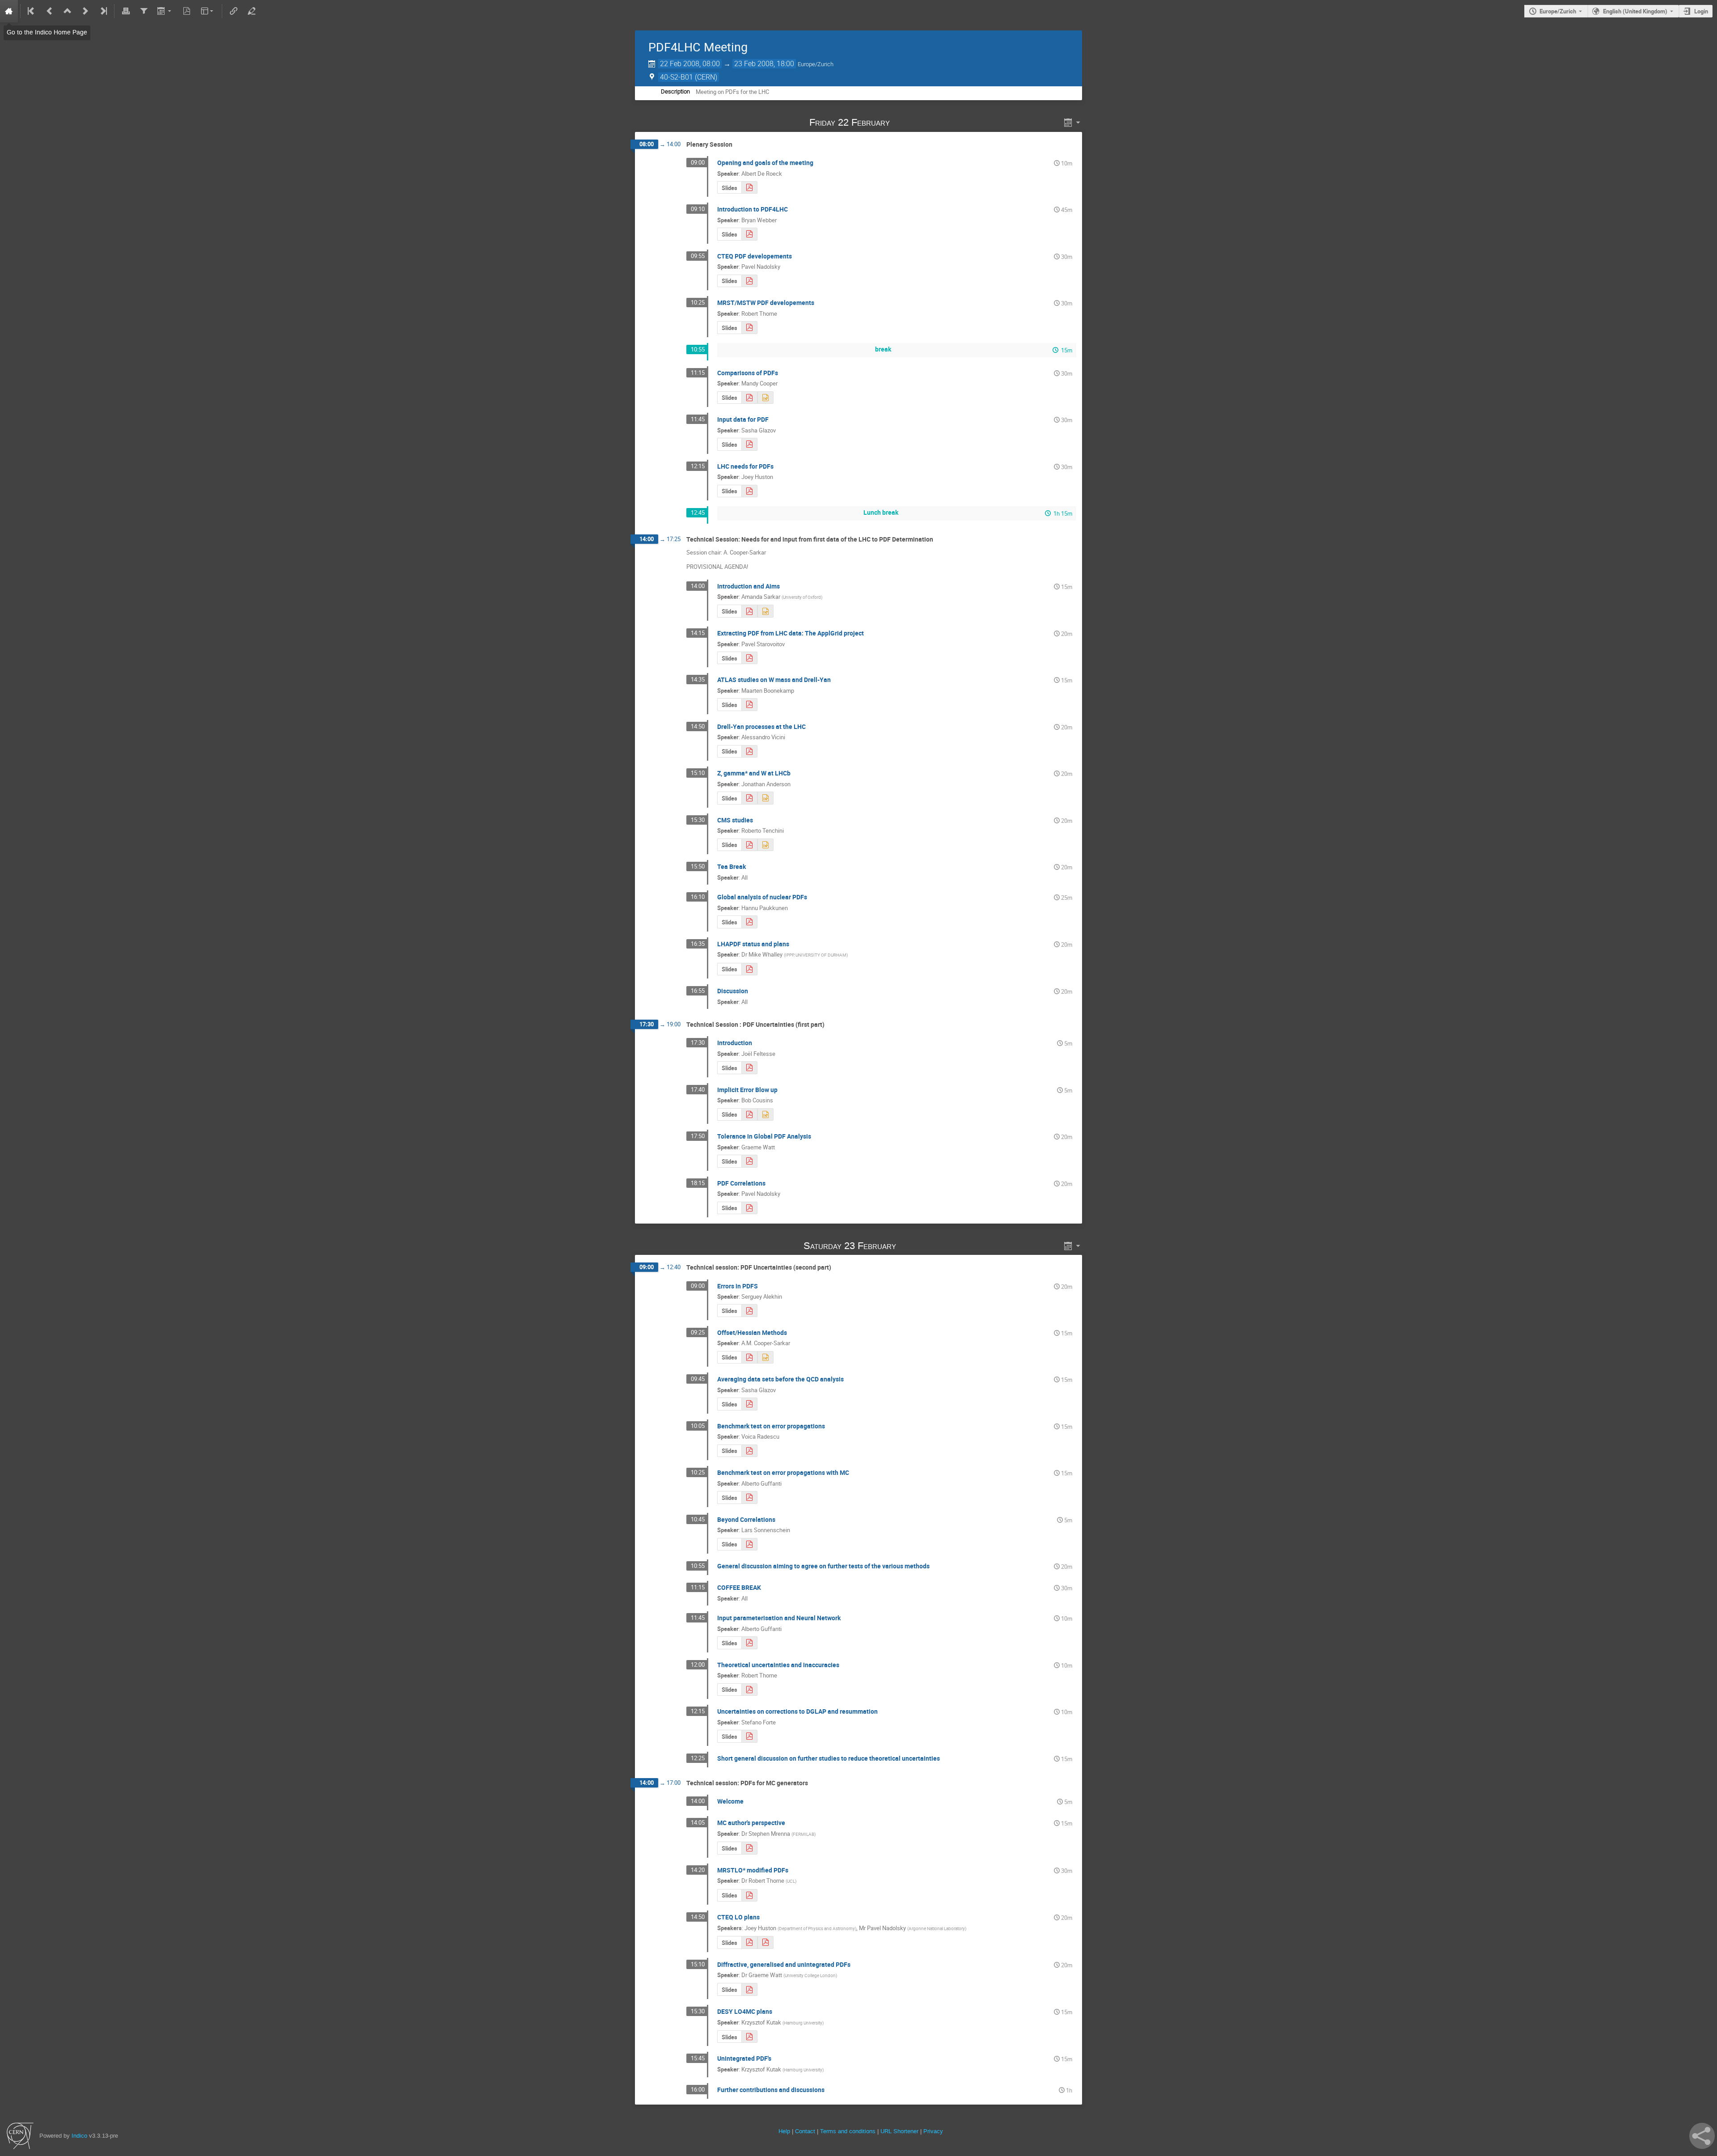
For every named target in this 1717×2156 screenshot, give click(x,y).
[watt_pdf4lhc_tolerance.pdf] (749, 1161)
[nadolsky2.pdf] (749, 1208)
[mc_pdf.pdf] (749, 1848)
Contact (805, 2131)
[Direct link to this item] (903, 122)
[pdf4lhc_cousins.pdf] (749, 1115)
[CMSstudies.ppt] (765, 845)
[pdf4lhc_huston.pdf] (749, 491)
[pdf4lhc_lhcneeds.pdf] (749, 611)
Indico (79, 2136)
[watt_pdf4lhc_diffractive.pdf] (749, 1989)
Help (784, 2131)
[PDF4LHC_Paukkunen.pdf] (749, 922)
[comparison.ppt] (765, 398)
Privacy (933, 2131)
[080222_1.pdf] (749, 281)
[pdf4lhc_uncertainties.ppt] (765, 1358)
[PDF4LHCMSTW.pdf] (749, 328)
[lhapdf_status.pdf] (749, 969)
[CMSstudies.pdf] (749, 845)
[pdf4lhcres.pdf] (749, 1736)
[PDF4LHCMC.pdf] (749, 1896)
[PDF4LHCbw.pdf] (749, 234)
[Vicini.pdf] (749, 752)
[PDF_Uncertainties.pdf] (749, 1068)
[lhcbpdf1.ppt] (765, 798)
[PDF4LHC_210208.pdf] (749, 705)
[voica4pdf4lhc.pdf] (749, 1451)
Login (1701, 11)
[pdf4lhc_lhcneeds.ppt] (765, 611)
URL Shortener (899, 2131)
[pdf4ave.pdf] (749, 1404)
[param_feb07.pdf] (749, 1643)
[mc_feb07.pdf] (749, 1497)
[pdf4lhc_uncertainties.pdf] (749, 1358)
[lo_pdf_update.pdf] (749, 1942)
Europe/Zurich (1558, 11)
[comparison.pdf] (749, 398)
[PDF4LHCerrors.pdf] (749, 1690)
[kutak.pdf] (749, 2037)
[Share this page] (1702, 2136)
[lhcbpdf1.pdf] (749, 798)
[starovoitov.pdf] (749, 658)
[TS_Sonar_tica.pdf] (749, 1544)
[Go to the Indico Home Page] (9, 11)
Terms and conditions (848, 2131)
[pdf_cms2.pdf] (749, 188)
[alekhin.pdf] (749, 1311)
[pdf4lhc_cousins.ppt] (765, 1115)
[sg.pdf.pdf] (749, 444)
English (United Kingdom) (1635, 11)
